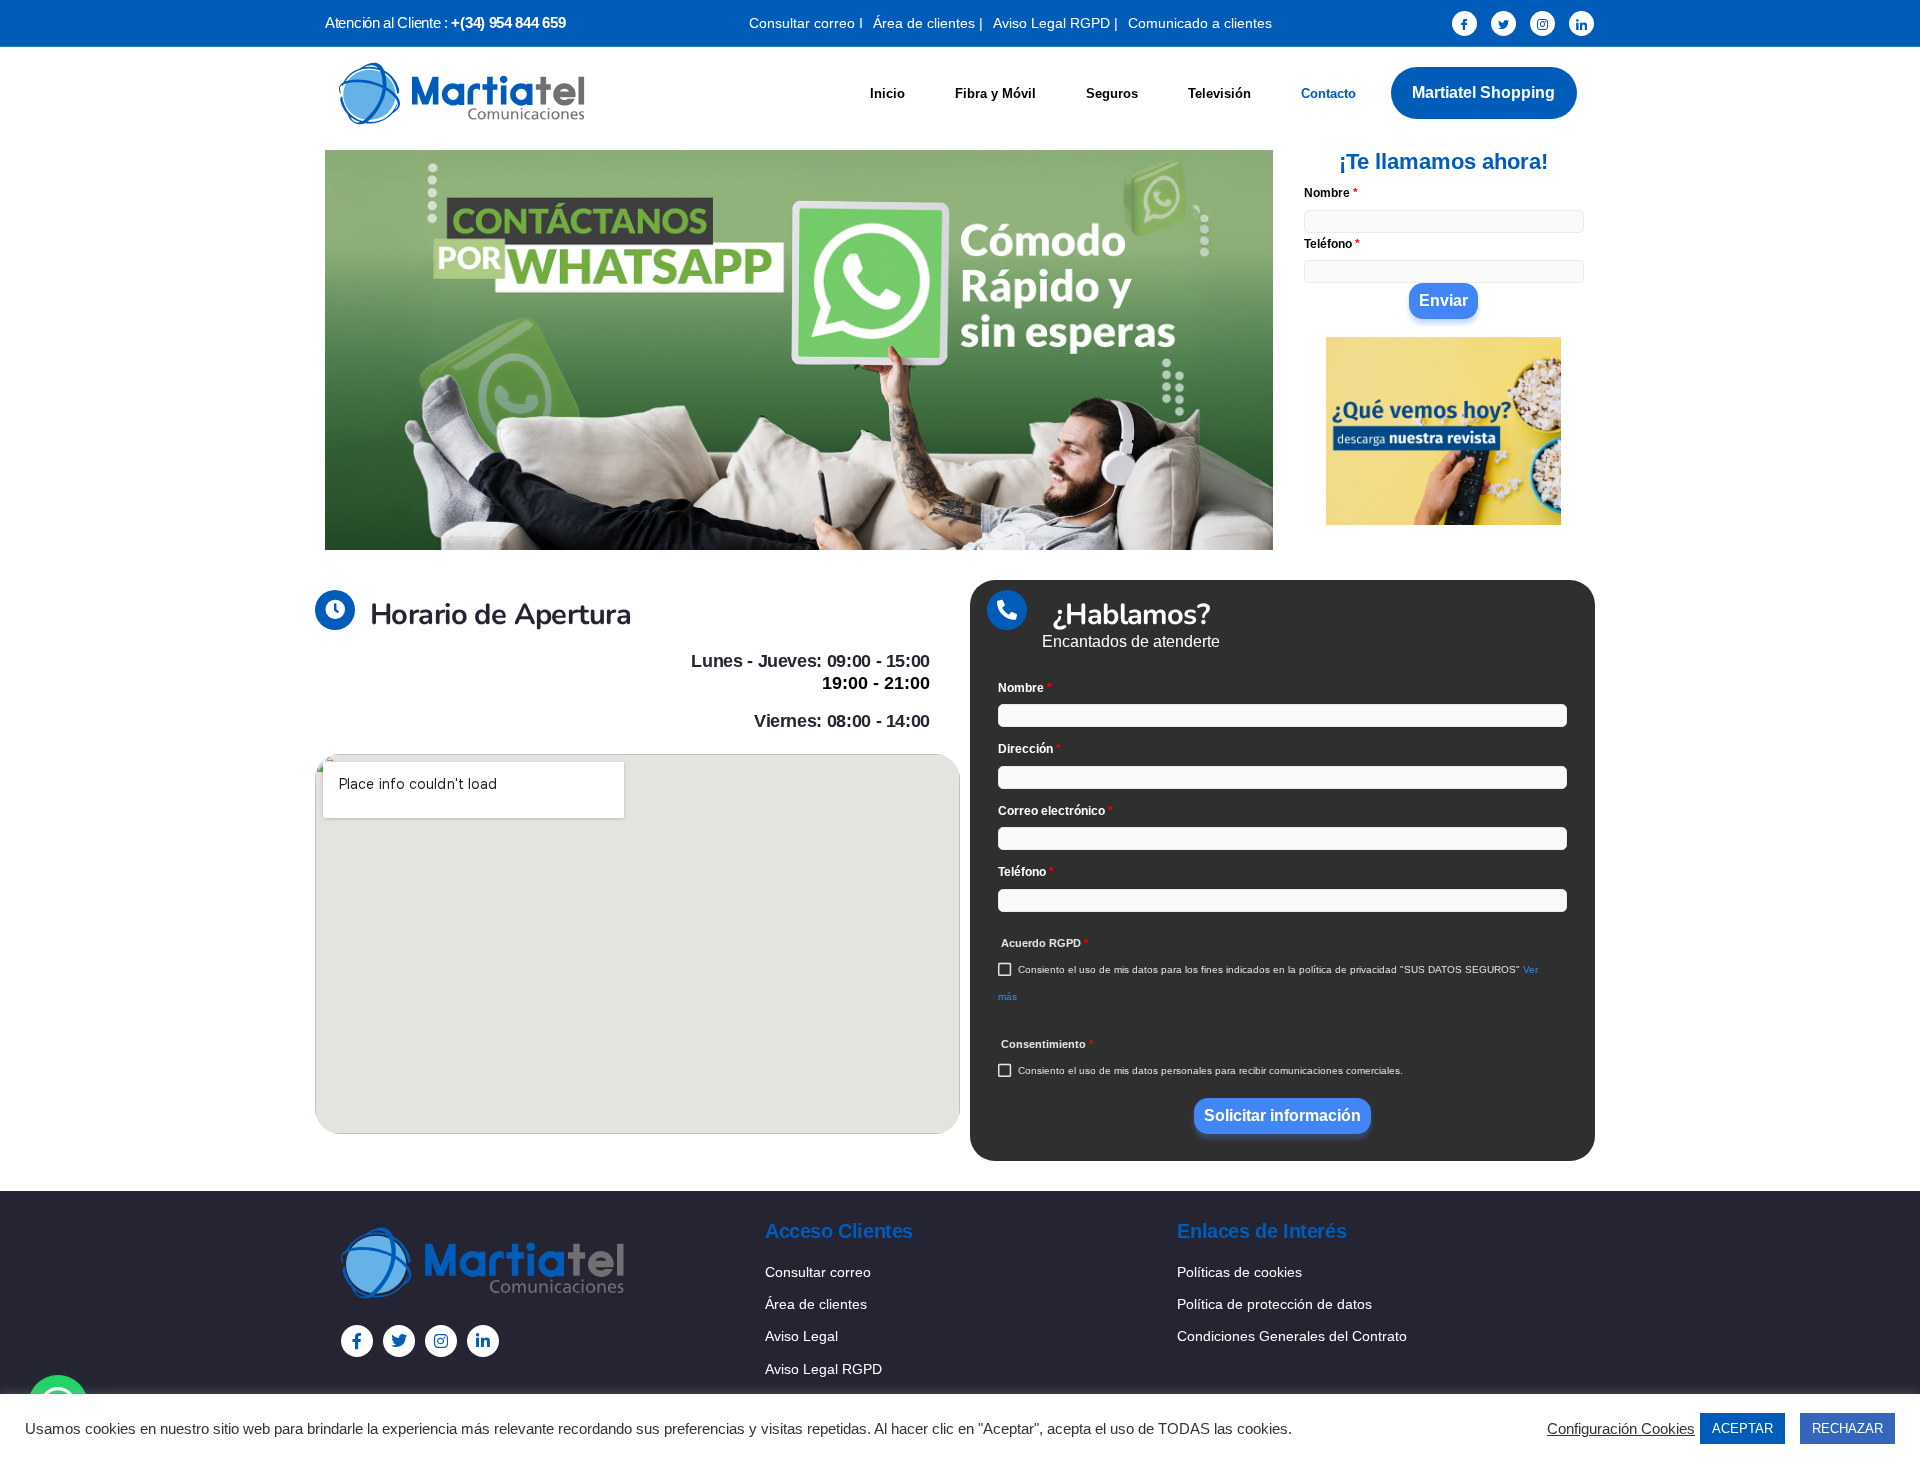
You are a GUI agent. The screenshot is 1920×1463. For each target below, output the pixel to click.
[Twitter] (1503, 23)
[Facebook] (1464, 23)
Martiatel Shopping (1483, 92)
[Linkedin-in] (483, 1341)
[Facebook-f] (357, 1341)
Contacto (1328, 93)
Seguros (1112, 93)
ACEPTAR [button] (1742, 1428)
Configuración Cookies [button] (1621, 1429)
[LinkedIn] (1581, 23)
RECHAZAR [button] (1847, 1428)
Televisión (1219, 93)
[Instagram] (1542, 23)
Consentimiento (1047, 1044)
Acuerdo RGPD (1044, 943)
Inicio (887, 93)
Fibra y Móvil (995, 93)
